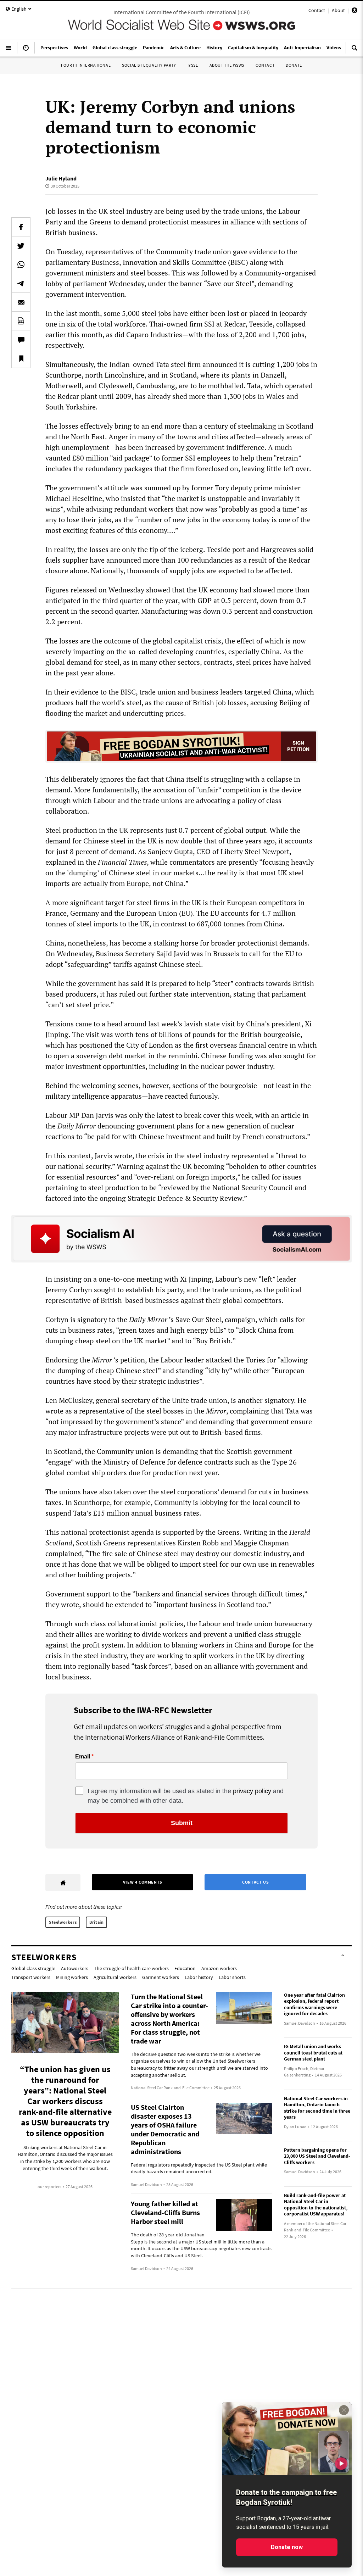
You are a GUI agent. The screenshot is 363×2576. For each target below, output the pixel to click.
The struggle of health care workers (131, 1968)
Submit (182, 1823)
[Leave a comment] (21, 340)
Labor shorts (232, 1977)
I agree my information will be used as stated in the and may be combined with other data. (186, 1796)
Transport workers (31, 1977)
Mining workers (72, 1977)
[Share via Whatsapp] (21, 264)
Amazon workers (219, 1968)
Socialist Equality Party (149, 65)
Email (83, 1757)
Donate (294, 65)
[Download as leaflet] (21, 321)
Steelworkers (63, 1922)
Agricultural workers (115, 1977)
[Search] (354, 51)
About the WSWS (227, 65)
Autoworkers (75, 1968)
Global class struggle (33, 1968)
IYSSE (193, 65)
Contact (317, 10)
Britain (96, 1922)
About (338, 10)
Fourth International (86, 65)
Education (185, 1968)
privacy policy (252, 1791)
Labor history (199, 1977)
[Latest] (26, 51)
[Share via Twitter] (21, 246)
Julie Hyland (61, 178)
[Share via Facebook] (21, 227)
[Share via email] (21, 302)
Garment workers (161, 1977)
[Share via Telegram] (21, 283)
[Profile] (354, 11)
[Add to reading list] (21, 358)
